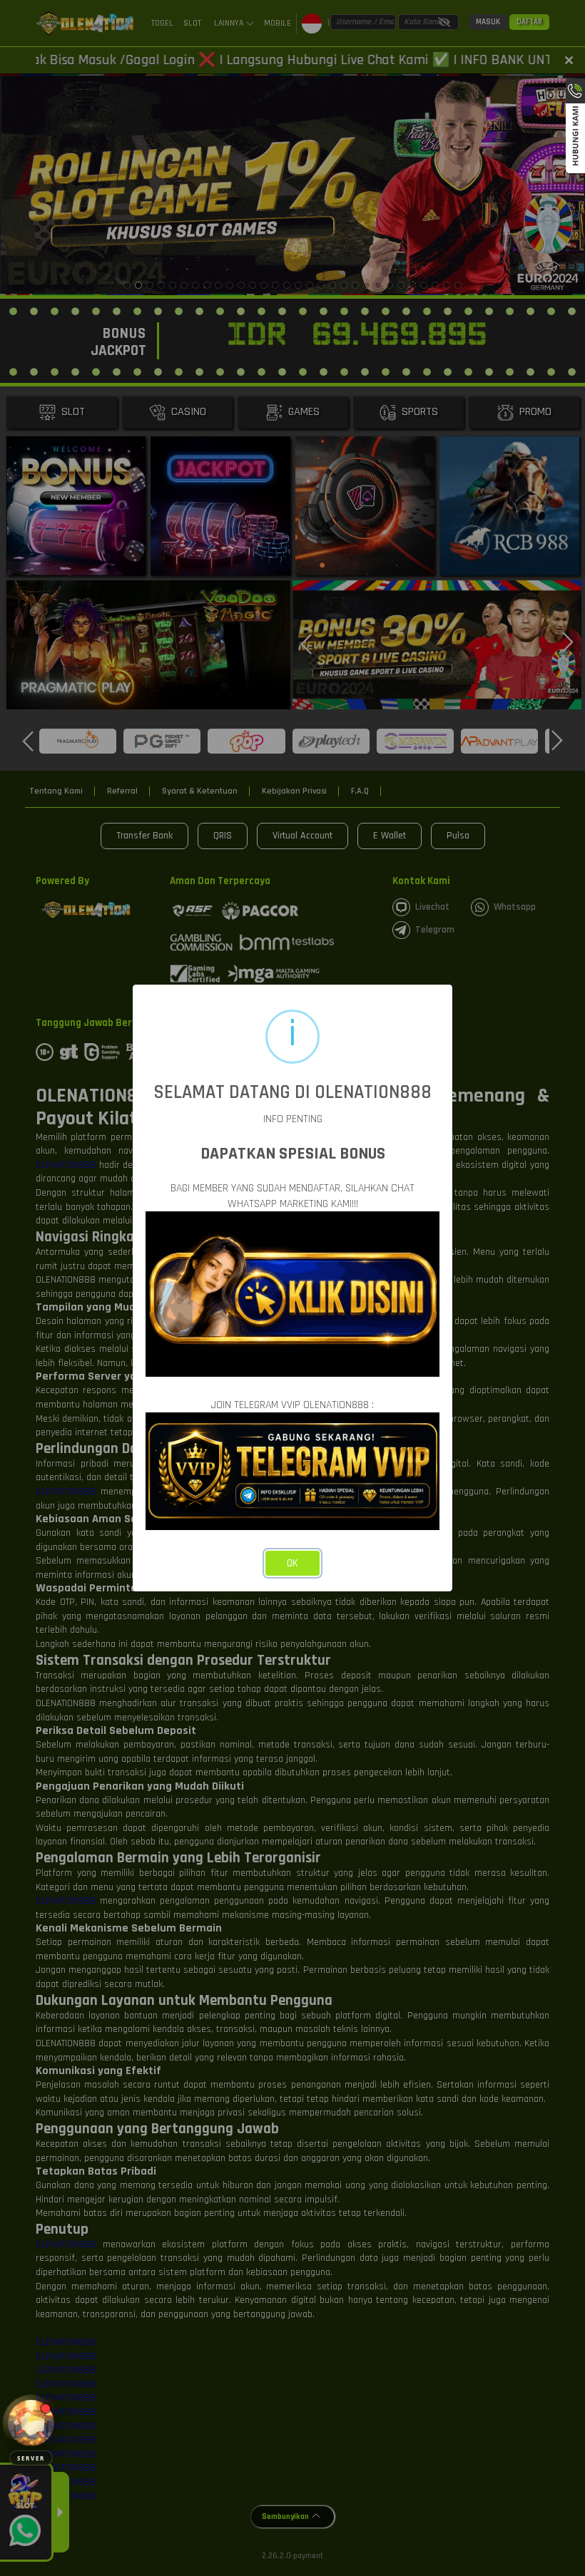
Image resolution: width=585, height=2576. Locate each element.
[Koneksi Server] (31, 2423)
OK (292, 1563)
